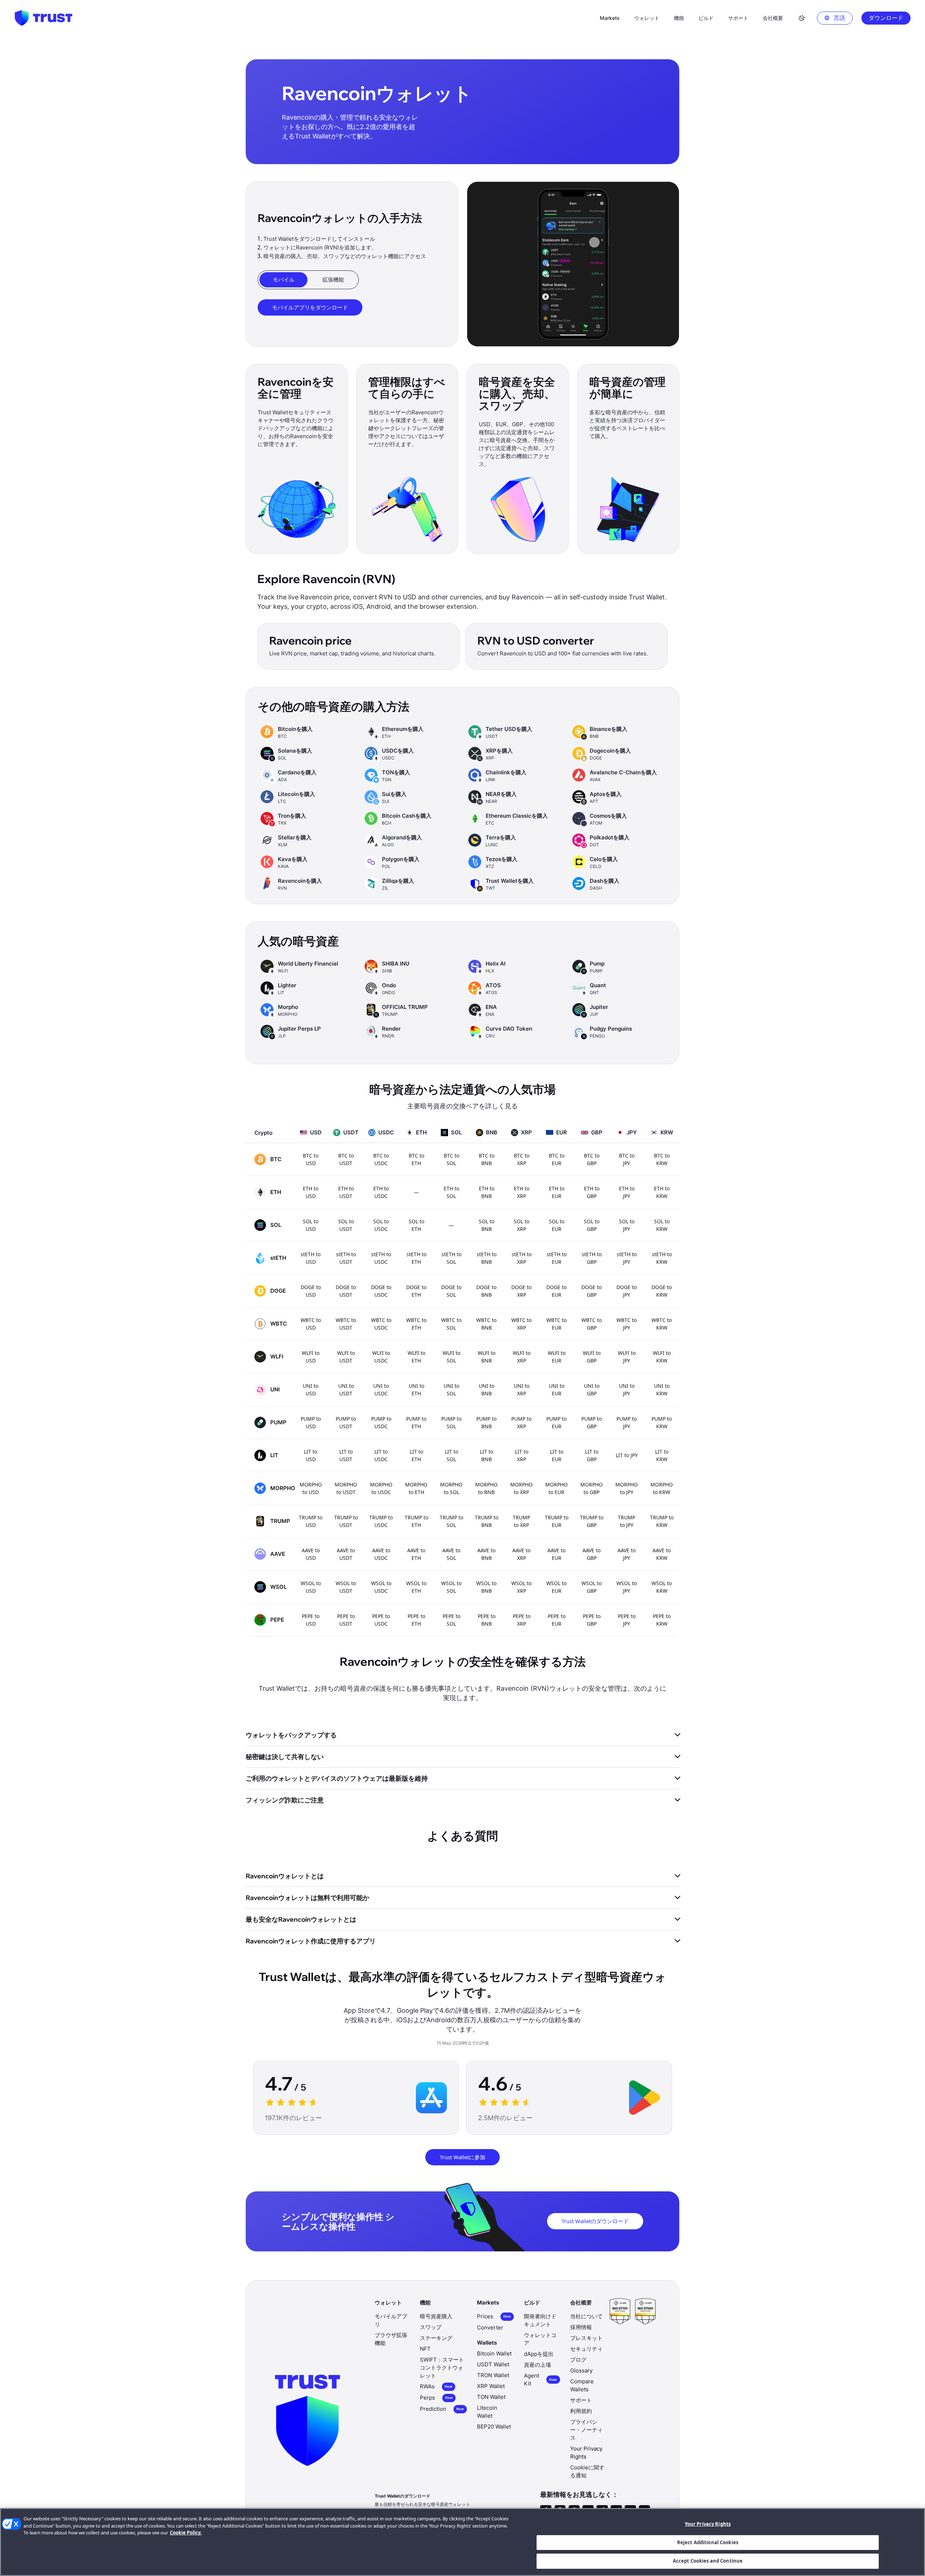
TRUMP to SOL (451, 1521)
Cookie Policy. (186, 2533)
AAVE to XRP (521, 1554)
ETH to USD (311, 1192)
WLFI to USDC (381, 1357)
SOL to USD (311, 1225)
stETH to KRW (662, 1258)
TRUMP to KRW (662, 1521)
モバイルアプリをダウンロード (310, 307)
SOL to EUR (557, 1225)
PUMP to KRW (662, 1422)
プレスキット (586, 2338)
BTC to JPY (627, 1159)
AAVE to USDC (381, 1554)
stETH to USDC (381, 1258)
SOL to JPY (627, 1225)
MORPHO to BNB (486, 1488)
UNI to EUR (557, 1390)
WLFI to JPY (627, 1357)
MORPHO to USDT (346, 1488)
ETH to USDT (346, 1192)
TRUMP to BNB (487, 1521)
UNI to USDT (346, 1390)
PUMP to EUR (556, 1422)
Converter (490, 2327)
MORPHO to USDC (381, 1488)
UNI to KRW (662, 1390)
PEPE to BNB (487, 1620)
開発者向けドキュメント (540, 2320)
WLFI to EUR (557, 1357)
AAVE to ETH (416, 1554)
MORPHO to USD (311, 1488)
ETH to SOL (451, 1192)
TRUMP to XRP (521, 1521)
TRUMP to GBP (592, 1521)
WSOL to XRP (521, 1587)
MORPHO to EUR (556, 1488)
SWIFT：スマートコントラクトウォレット (442, 2368)
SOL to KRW (662, 1225)
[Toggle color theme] (802, 18)
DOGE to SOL (451, 1291)
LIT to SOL (451, 1455)
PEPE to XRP (522, 1620)
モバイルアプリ (391, 2320)
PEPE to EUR (557, 1620)
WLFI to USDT (346, 1357)
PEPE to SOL (451, 1620)
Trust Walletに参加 (462, 2157)
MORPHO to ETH (416, 1488)
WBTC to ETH (416, 1324)
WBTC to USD (311, 1324)
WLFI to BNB (487, 1357)
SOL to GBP (592, 1225)
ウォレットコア (540, 2339)
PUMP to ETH (416, 1422)
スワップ (431, 2327)
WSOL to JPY (627, 1587)
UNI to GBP (592, 1390)
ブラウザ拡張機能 (391, 2339)
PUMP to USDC (381, 1422)
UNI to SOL (451, 1390)
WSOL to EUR (556, 1587)
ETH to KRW (662, 1192)
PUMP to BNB (486, 1422)
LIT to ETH (416, 1455)
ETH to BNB (487, 1192)
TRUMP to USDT (346, 1521)
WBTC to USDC (381, 1324)
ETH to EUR (557, 1192)
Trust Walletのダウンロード (595, 2221)
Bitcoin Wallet (494, 2354)
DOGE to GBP (591, 1291)
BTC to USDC (381, 1159)
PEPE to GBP (592, 1620)
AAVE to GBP (591, 1554)
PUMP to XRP (521, 1422)
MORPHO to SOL (451, 1488)
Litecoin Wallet (487, 2412)
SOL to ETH (416, 1225)
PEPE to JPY (627, 1620)
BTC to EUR (557, 1159)
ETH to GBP (592, 1192)
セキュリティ (586, 2349)
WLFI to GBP (592, 1357)
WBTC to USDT (346, 1324)
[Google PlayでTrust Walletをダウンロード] (645, 2098)
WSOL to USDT (346, 1587)
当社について (586, 2316)
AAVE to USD (311, 1554)
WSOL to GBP (591, 1587)
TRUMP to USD (311, 1521)
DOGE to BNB (486, 1291)
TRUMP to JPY (627, 1521)
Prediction (442, 2409)
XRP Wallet (491, 2386)
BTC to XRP (522, 1159)
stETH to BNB (487, 1258)
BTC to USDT (346, 1159)
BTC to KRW (662, 1159)
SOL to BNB (487, 1225)
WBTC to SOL (451, 1324)
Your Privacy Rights (708, 2524)
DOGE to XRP (521, 1291)
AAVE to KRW (662, 1554)
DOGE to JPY (627, 1291)
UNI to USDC (381, 1390)
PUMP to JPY (627, 1422)
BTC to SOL (451, 1159)
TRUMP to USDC (381, 1521)
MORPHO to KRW (662, 1488)
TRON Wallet (493, 2375)
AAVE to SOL (451, 1554)
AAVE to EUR (556, 1554)
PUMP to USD (311, 1422)
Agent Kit (540, 2380)
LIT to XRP (522, 1455)
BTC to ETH (416, 1159)
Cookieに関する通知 (587, 2471)
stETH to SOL (451, 1258)
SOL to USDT (346, 1225)
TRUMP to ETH (416, 1521)
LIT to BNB (487, 1455)
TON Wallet (491, 2397)
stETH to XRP (522, 1258)
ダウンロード (886, 18)
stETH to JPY (627, 1258)
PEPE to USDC (381, 1620)
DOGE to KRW (662, 1291)
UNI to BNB (487, 1390)
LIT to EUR (557, 1455)
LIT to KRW (662, 1455)
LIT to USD (311, 1455)
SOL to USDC (381, 1225)
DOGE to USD (311, 1291)
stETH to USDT (346, 1258)
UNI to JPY (627, 1390)
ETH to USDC (381, 1192)
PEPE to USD (311, 1620)
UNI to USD (311, 1390)
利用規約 (581, 2411)
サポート (581, 2400)
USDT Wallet (493, 2364)
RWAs (436, 2386)
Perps (436, 2398)
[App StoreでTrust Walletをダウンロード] (431, 2098)
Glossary (581, 2370)
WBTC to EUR (556, 1324)
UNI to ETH (416, 1390)
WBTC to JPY (627, 1324)
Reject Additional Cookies (708, 2542)
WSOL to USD (311, 1587)
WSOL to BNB (486, 1587)
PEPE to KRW (662, 1620)
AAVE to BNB (486, 1554)
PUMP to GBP (591, 1422)
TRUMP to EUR (557, 1521)
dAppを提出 (539, 2354)
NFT (425, 2349)
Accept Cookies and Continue (708, 2561)
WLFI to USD (311, 1357)
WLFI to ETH (416, 1357)
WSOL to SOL (451, 1587)
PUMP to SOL (451, 1422)
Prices (494, 2316)
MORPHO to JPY (627, 1488)
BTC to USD (311, 1159)
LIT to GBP (592, 1455)
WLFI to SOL (451, 1357)
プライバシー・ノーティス (586, 2430)
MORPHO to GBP (591, 1488)
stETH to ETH (416, 1258)
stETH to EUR (557, 1258)
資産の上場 (537, 2365)
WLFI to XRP (522, 1357)
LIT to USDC (381, 1455)
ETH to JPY (627, 1192)
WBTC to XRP (521, 1324)
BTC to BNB (487, 1159)
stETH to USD (311, 1258)
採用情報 (581, 2327)
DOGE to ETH (416, 1291)
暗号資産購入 (436, 2316)
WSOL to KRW (662, 1587)
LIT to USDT (346, 1455)
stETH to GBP (592, 1258)
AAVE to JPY (627, 1554)
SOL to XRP (522, 1225)
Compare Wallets (582, 2385)
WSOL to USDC (381, 1587)
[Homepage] (43, 18)
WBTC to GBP (591, 1324)
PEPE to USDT (346, 1620)
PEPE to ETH (416, 1620)
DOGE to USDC (381, 1291)
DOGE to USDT (346, 1291)
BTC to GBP (592, 1159)
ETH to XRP (522, 1192)
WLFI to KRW (662, 1357)
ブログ (578, 2360)
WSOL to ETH (416, 1587)
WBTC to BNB (486, 1324)
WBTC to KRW (662, 1324)
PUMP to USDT (346, 1422)
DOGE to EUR (556, 1291)
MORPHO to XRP (521, 1488)
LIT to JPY (627, 1455)
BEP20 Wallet (494, 2427)
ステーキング (436, 2338)
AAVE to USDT (346, 1554)
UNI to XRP (522, 1390)
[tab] (283, 280)
